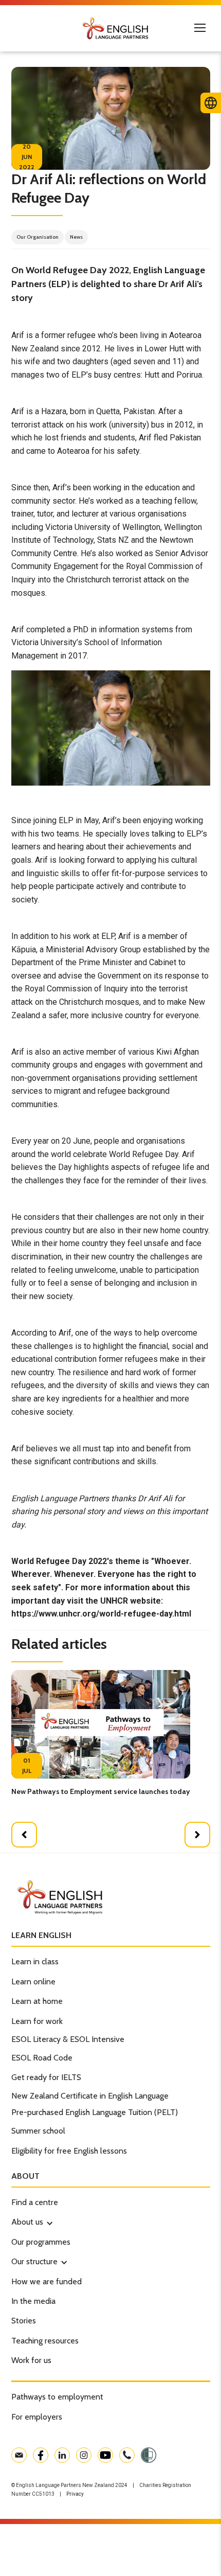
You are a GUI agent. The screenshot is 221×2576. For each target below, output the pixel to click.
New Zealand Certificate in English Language (90, 2096)
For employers (37, 2417)
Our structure (34, 2261)
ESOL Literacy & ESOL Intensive (68, 2039)
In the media (33, 2301)
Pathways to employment (57, 2397)
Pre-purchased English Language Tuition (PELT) (95, 2112)
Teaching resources (45, 2341)
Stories (24, 2321)
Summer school (38, 2131)
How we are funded (47, 2281)
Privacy (75, 2494)
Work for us (31, 2360)
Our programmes (41, 2242)
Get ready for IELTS (46, 2077)
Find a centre (35, 2202)
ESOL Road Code (42, 2058)
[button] (24, 1835)
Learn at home (37, 2001)
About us (27, 2222)
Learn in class (35, 1961)
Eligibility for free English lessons (69, 2151)
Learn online (33, 1982)
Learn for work (37, 2021)
